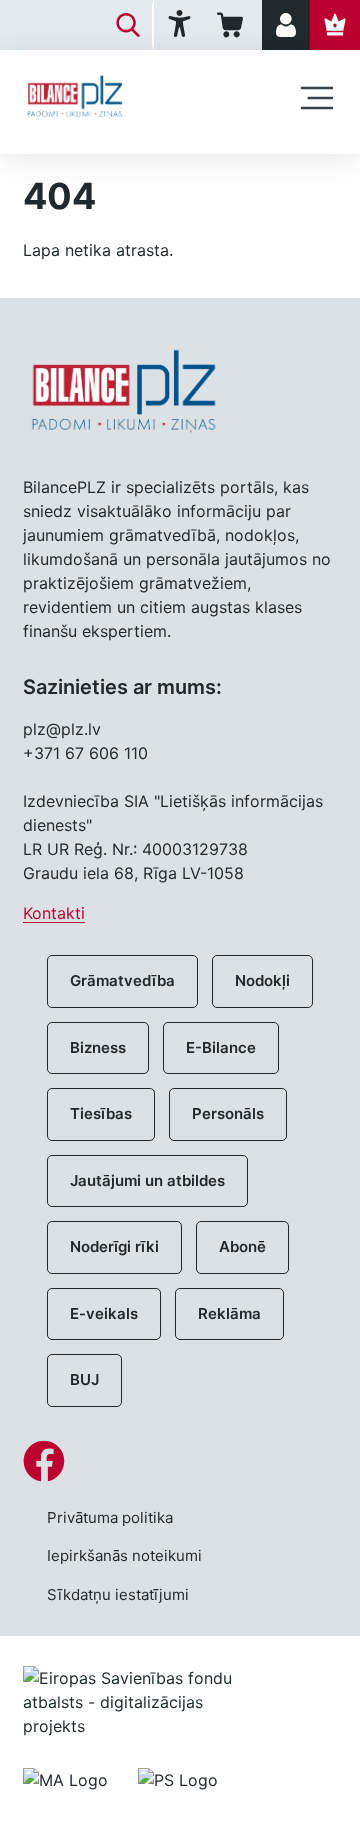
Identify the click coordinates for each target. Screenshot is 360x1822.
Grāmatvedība (122, 980)
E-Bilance (221, 1047)
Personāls (228, 1113)
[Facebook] (180, 1461)
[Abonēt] (335, 25)
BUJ (84, 1379)
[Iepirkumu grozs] (233, 25)
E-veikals (104, 1313)
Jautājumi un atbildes (147, 1180)
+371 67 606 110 (85, 753)
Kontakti (54, 913)
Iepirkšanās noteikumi (124, 1555)
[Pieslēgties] (286, 25)
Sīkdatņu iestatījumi (118, 1594)
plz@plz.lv (62, 729)
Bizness (98, 1047)
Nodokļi (262, 980)
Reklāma (229, 1313)
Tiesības (101, 1113)
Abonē (242, 1246)
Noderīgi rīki (114, 1246)
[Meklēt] (128, 25)
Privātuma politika (110, 1517)
